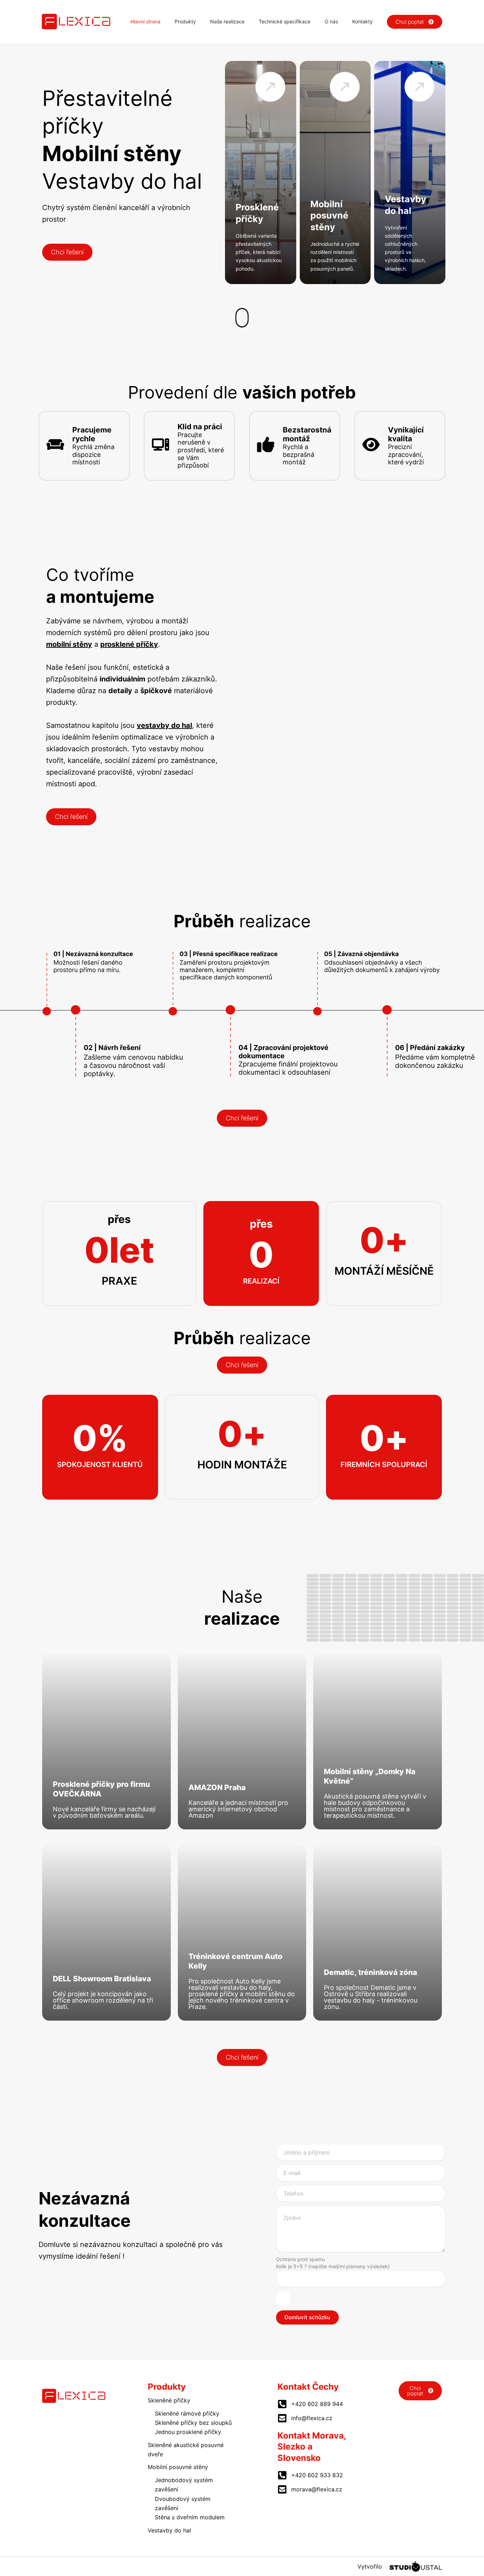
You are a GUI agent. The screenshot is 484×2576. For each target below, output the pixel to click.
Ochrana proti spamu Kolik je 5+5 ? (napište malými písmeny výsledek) (333, 2263)
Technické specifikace (285, 21)
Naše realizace (227, 21)
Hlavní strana (145, 21)
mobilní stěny (69, 644)
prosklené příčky (129, 644)
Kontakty (362, 21)
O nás (331, 21)
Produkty (185, 21)
